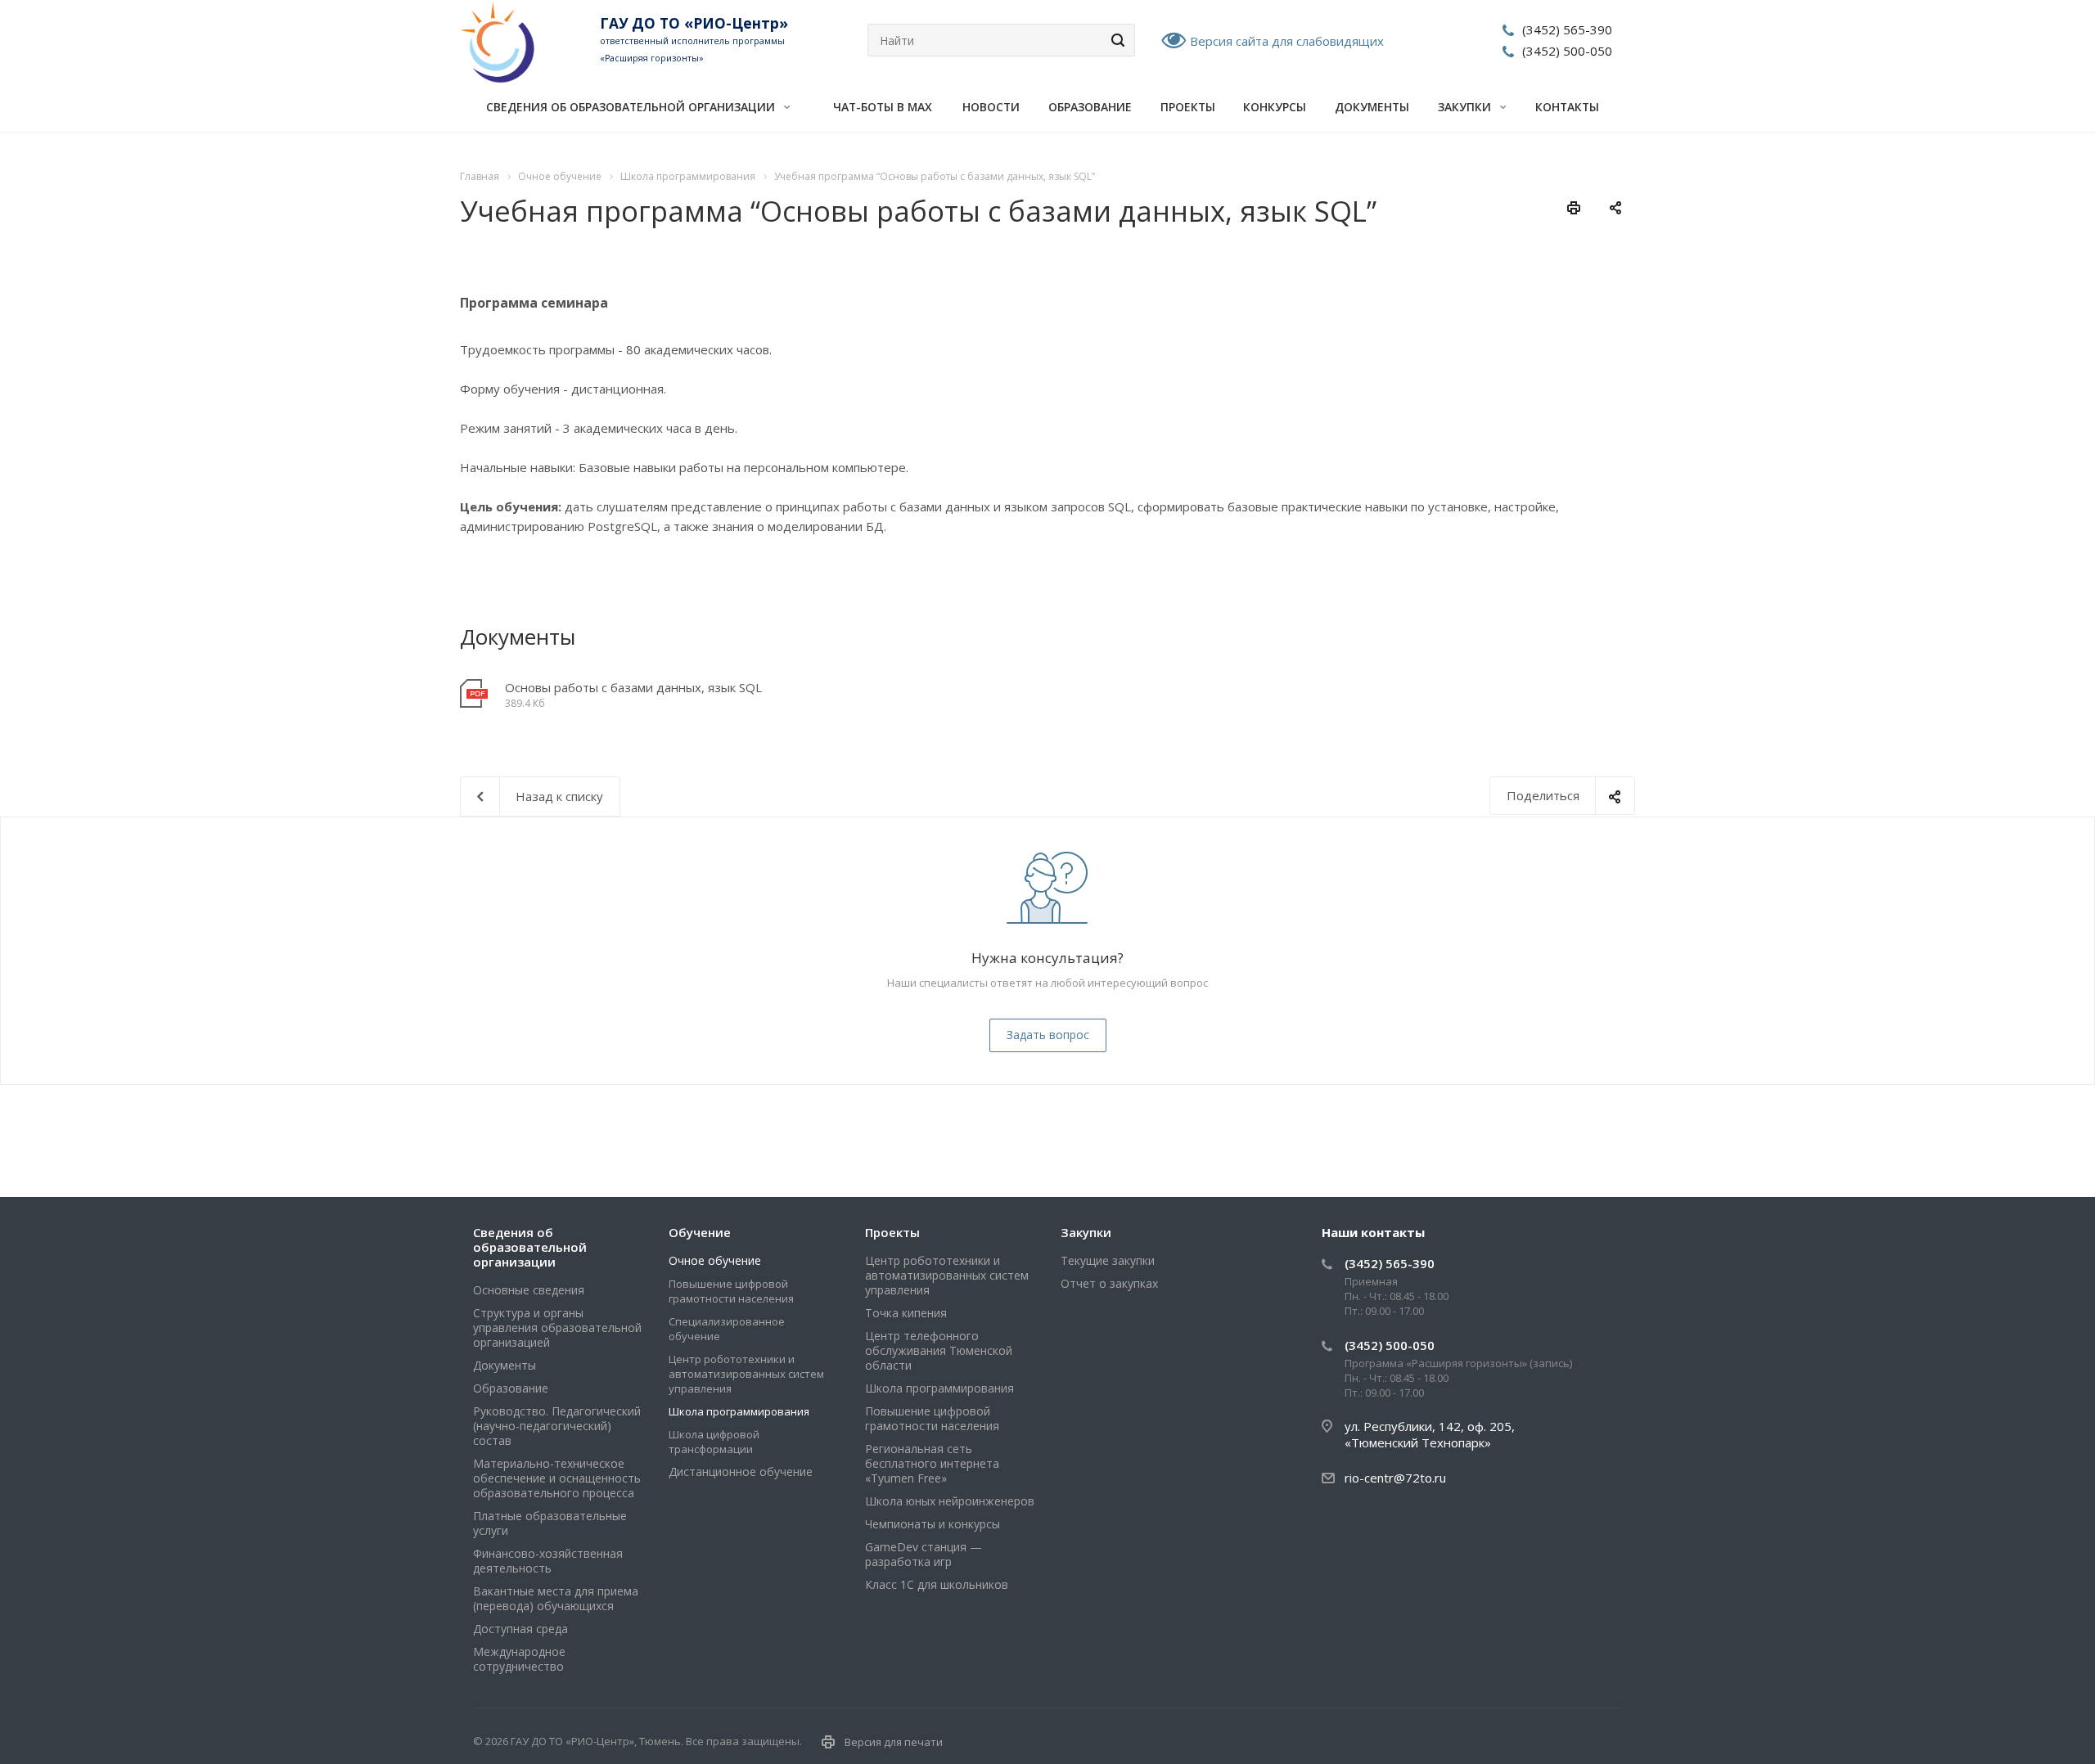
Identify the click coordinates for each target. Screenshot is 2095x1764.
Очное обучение (715, 1260)
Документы (1372, 107)
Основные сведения (529, 1290)
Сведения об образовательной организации (632, 107)
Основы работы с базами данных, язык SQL (633, 687)
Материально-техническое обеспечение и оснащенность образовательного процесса (557, 1478)
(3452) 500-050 (1567, 51)
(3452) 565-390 (1567, 29)
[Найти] (1115, 40)
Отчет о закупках (1109, 1283)
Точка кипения (906, 1313)
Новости (991, 107)
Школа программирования (739, 1411)
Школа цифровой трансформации (714, 1442)
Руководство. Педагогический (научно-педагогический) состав (557, 1426)
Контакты (1567, 107)
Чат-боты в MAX (883, 107)
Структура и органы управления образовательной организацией (557, 1327)
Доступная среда (520, 1629)
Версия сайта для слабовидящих (1287, 41)
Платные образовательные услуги (550, 1523)
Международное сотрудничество (519, 1659)
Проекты (1188, 107)
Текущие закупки (1108, 1260)
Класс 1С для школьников (937, 1584)
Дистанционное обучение (741, 1471)
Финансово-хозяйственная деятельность (548, 1561)
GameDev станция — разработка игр (924, 1554)
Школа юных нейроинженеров (950, 1501)
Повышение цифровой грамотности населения (731, 1291)
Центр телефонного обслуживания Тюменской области (939, 1350)
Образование (1090, 107)
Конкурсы (1275, 107)
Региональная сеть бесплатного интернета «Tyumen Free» (932, 1463)
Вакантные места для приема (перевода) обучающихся (556, 1598)
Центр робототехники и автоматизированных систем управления (746, 1374)
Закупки (1466, 107)
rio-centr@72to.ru (1395, 1478)
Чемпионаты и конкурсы (933, 1524)
